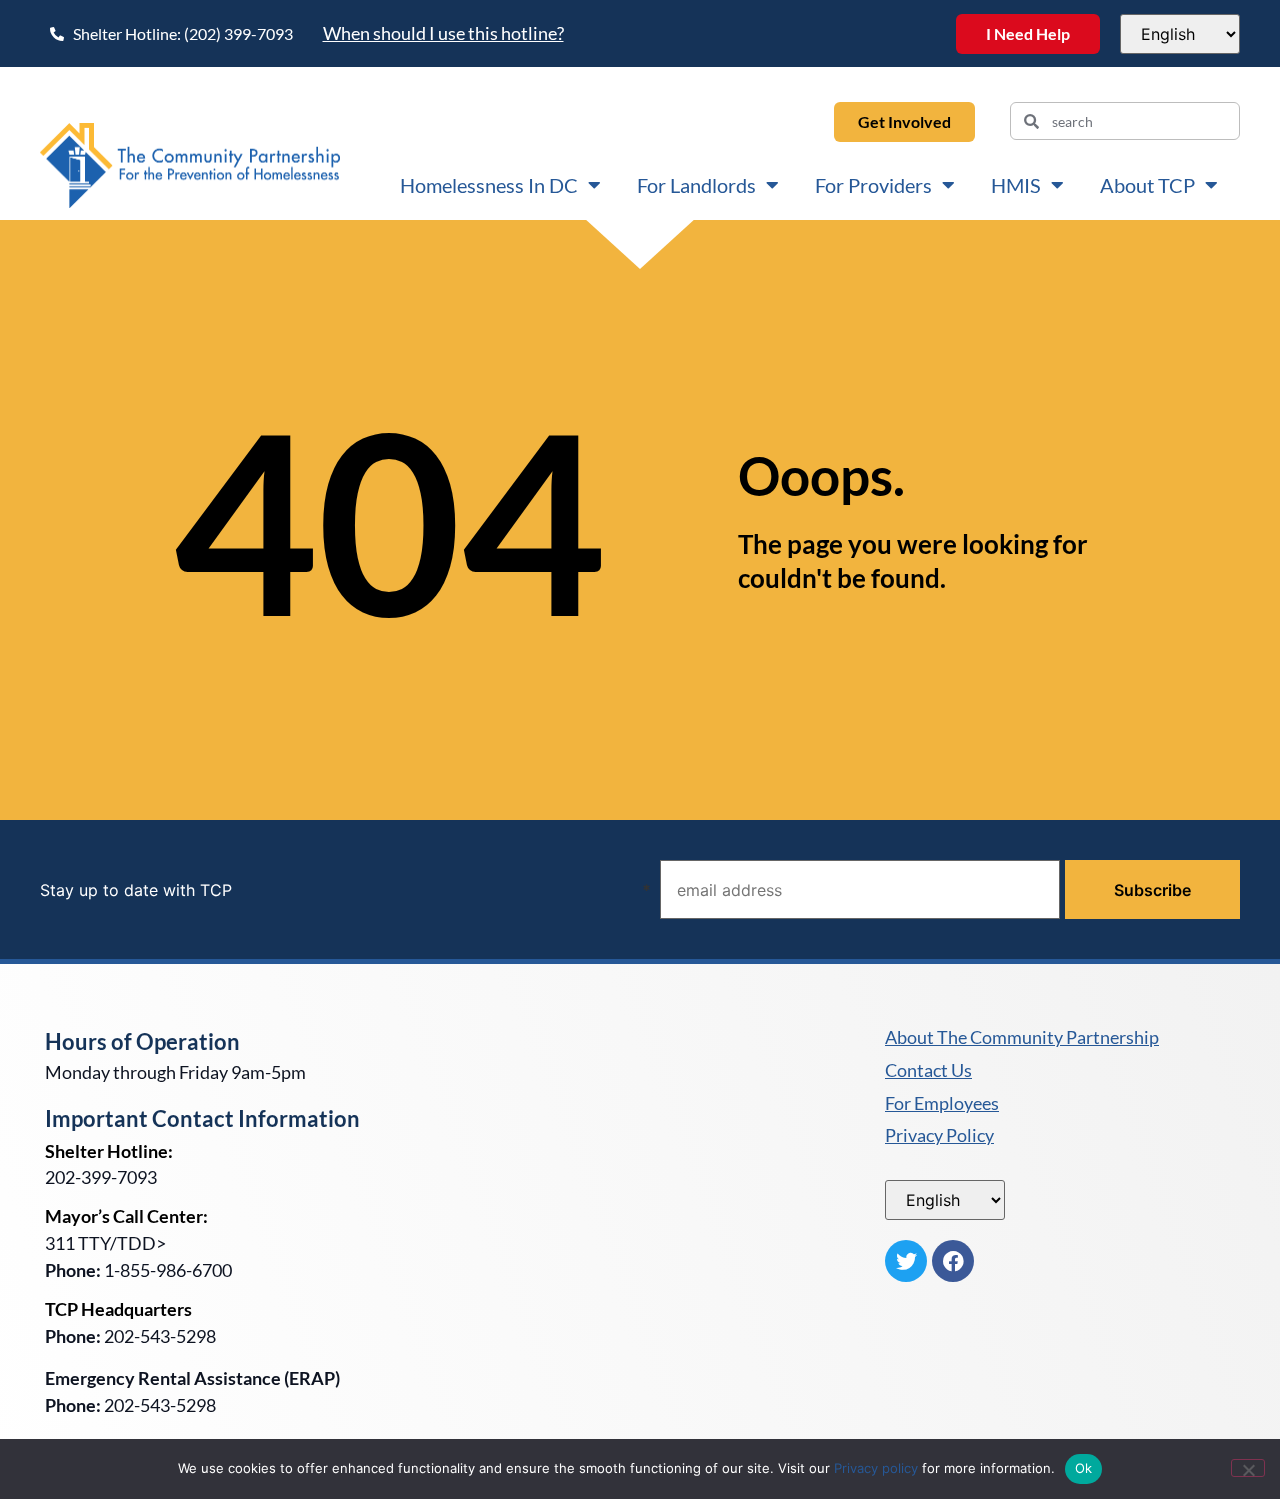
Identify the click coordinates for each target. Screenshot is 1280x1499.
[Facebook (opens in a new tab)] (953, 1261)
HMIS (1016, 185)
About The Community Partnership (1022, 1038)
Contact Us (928, 1071)
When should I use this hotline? (443, 33)
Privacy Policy (939, 1136)
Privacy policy (876, 1468)
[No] (1248, 1468)
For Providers (873, 185)
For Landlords (696, 185)
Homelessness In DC (489, 185)
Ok (1084, 1468)
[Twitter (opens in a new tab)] (906, 1261)
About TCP (1147, 185)
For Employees (942, 1104)
